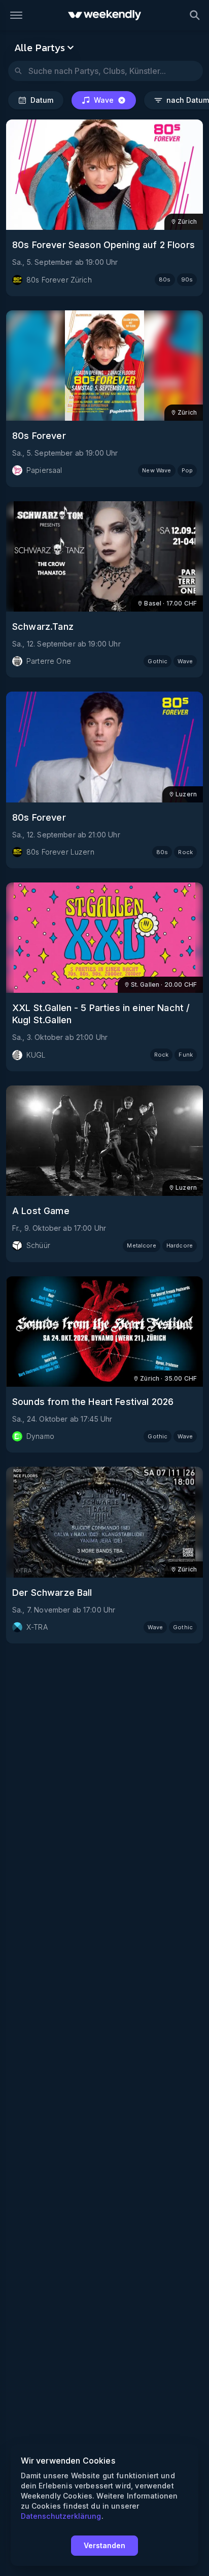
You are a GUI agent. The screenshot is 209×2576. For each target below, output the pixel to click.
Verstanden (104, 2545)
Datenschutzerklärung (61, 2516)
